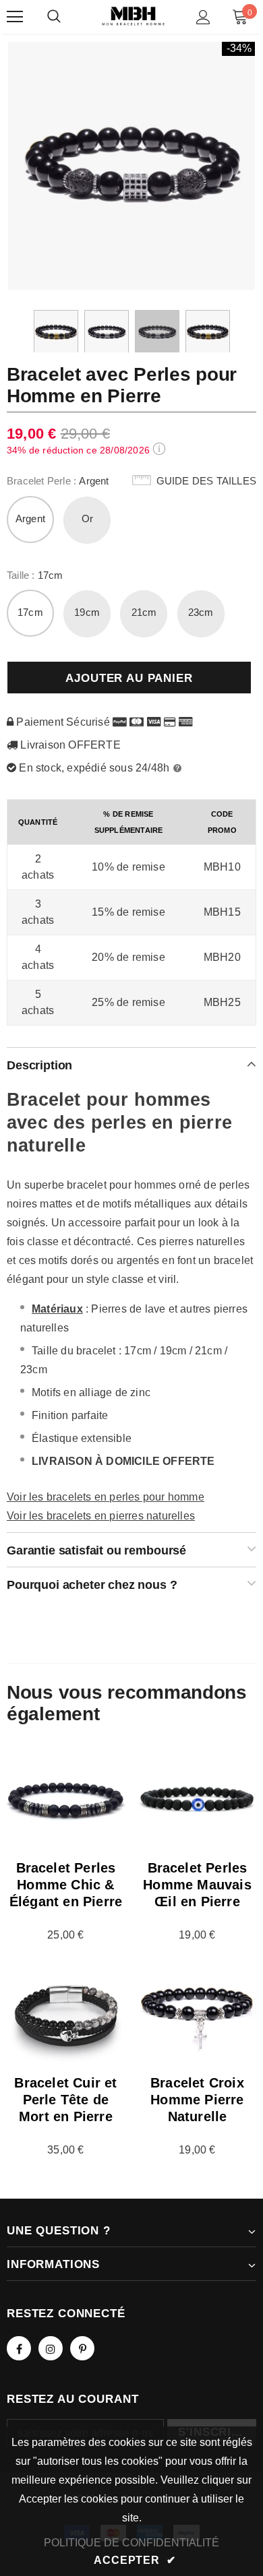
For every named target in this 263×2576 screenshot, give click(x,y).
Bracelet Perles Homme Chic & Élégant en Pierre (66, 1885)
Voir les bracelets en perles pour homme (106, 1497)
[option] (131, 165)
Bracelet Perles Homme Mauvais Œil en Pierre (197, 1885)
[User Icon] (203, 17)
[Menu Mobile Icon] (15, 17)
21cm (144, 612)
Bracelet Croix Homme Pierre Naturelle (197, 2100)
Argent (30, 519)
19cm (87, 612)
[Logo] (133, 16)
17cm (30, 612)
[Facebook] (19, 2348)
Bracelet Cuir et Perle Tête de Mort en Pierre (65, 2100)
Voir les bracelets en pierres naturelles (101, 1516)
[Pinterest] (82, 2348)
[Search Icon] (54, 17)
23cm (201, 612)
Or (87, 519)
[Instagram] (51, 2348)
